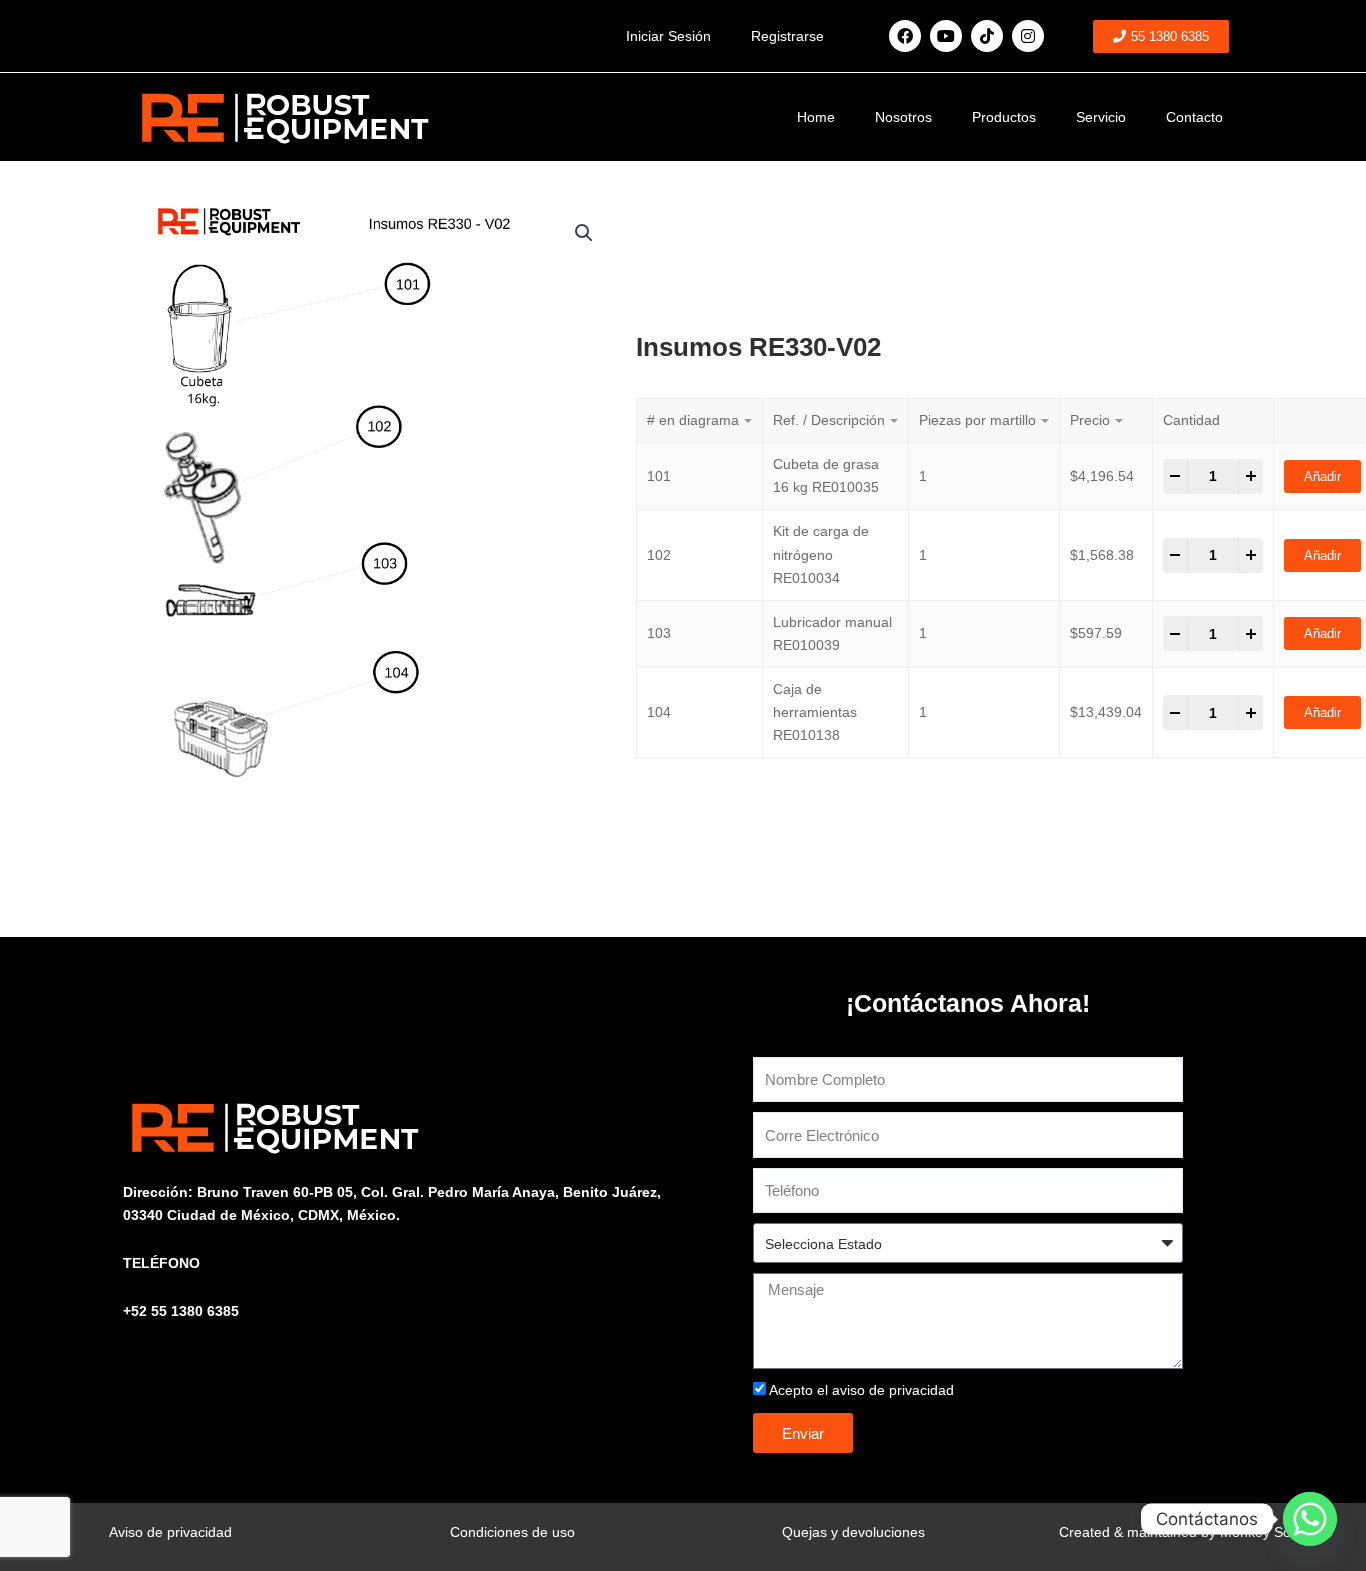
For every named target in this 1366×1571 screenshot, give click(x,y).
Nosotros (903, 117)
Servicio (1101, 117)
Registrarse (787, 36)
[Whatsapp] (1310, 1519)
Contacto (1194, 117)
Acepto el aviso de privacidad (861, 1390)
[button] (584, 233)
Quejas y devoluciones (853, 1532)
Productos (1004, 117)
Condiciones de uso (512, 1532)
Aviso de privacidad (170, 1532)
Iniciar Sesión (668, 36)
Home (816, 117)
